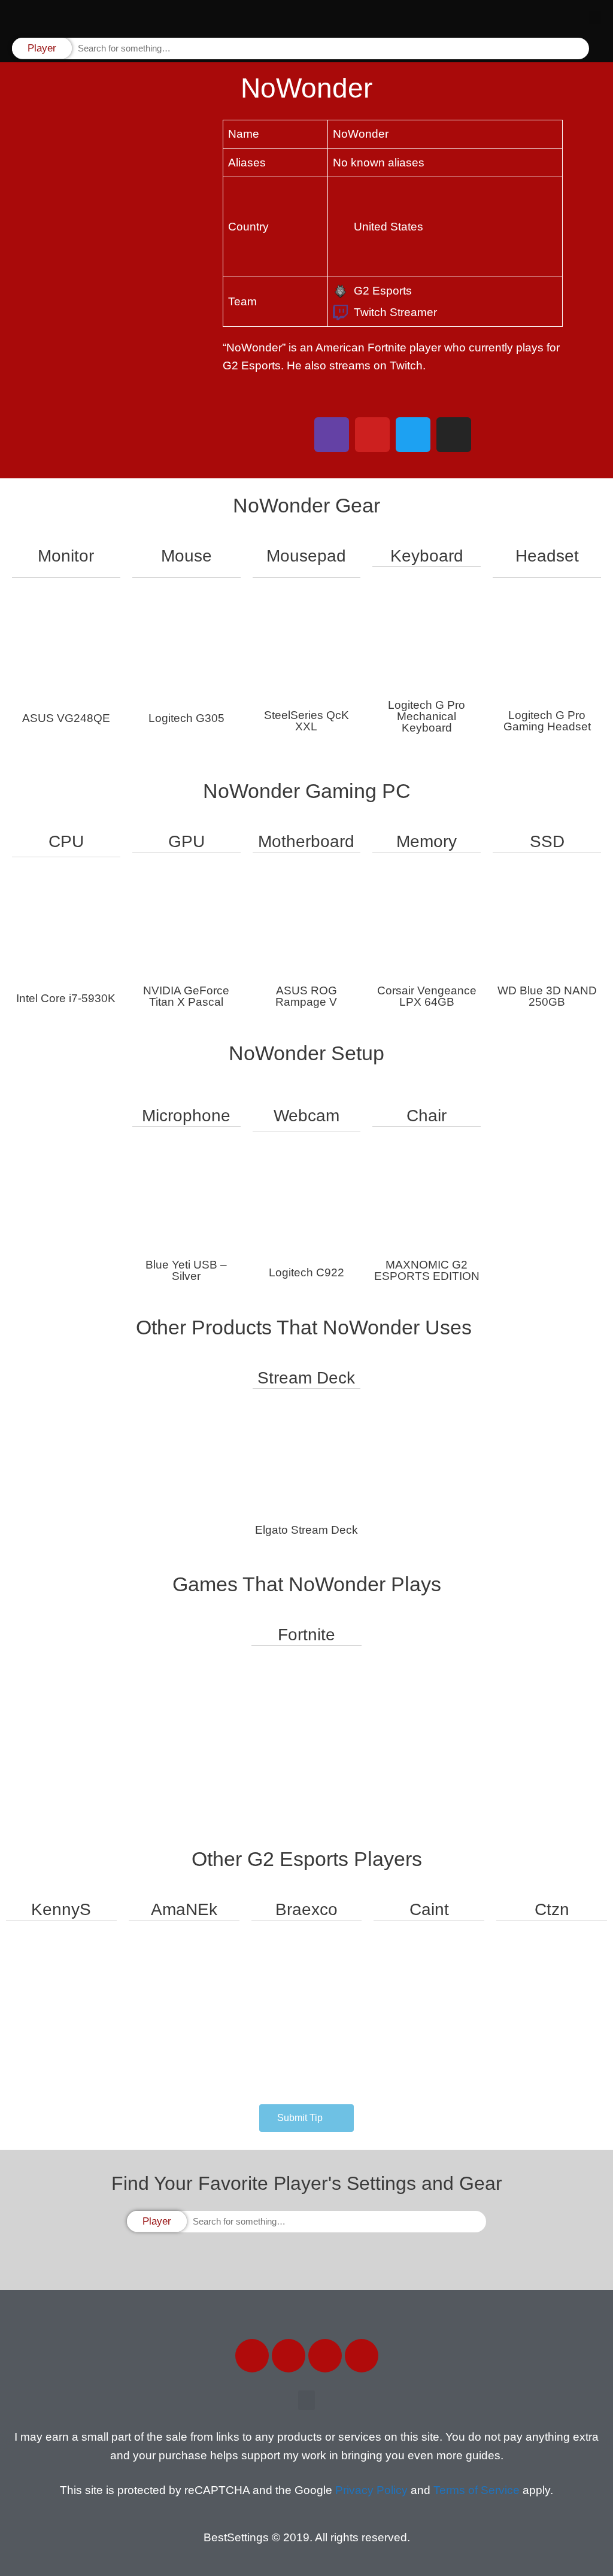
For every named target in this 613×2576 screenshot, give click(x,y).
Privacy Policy (371, 2490)
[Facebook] (252, 2356)
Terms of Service (477, 2490)
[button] (595, 18)
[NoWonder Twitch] (332, 435)
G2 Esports (383, 291)
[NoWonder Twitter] (413, 435)
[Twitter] (289, 2356)
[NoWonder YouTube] (372, 435)
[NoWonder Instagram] (454, 435)
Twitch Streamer (395, 312)
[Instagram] (325, 2356)
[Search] (579, 49)
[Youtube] (362, 2356)
